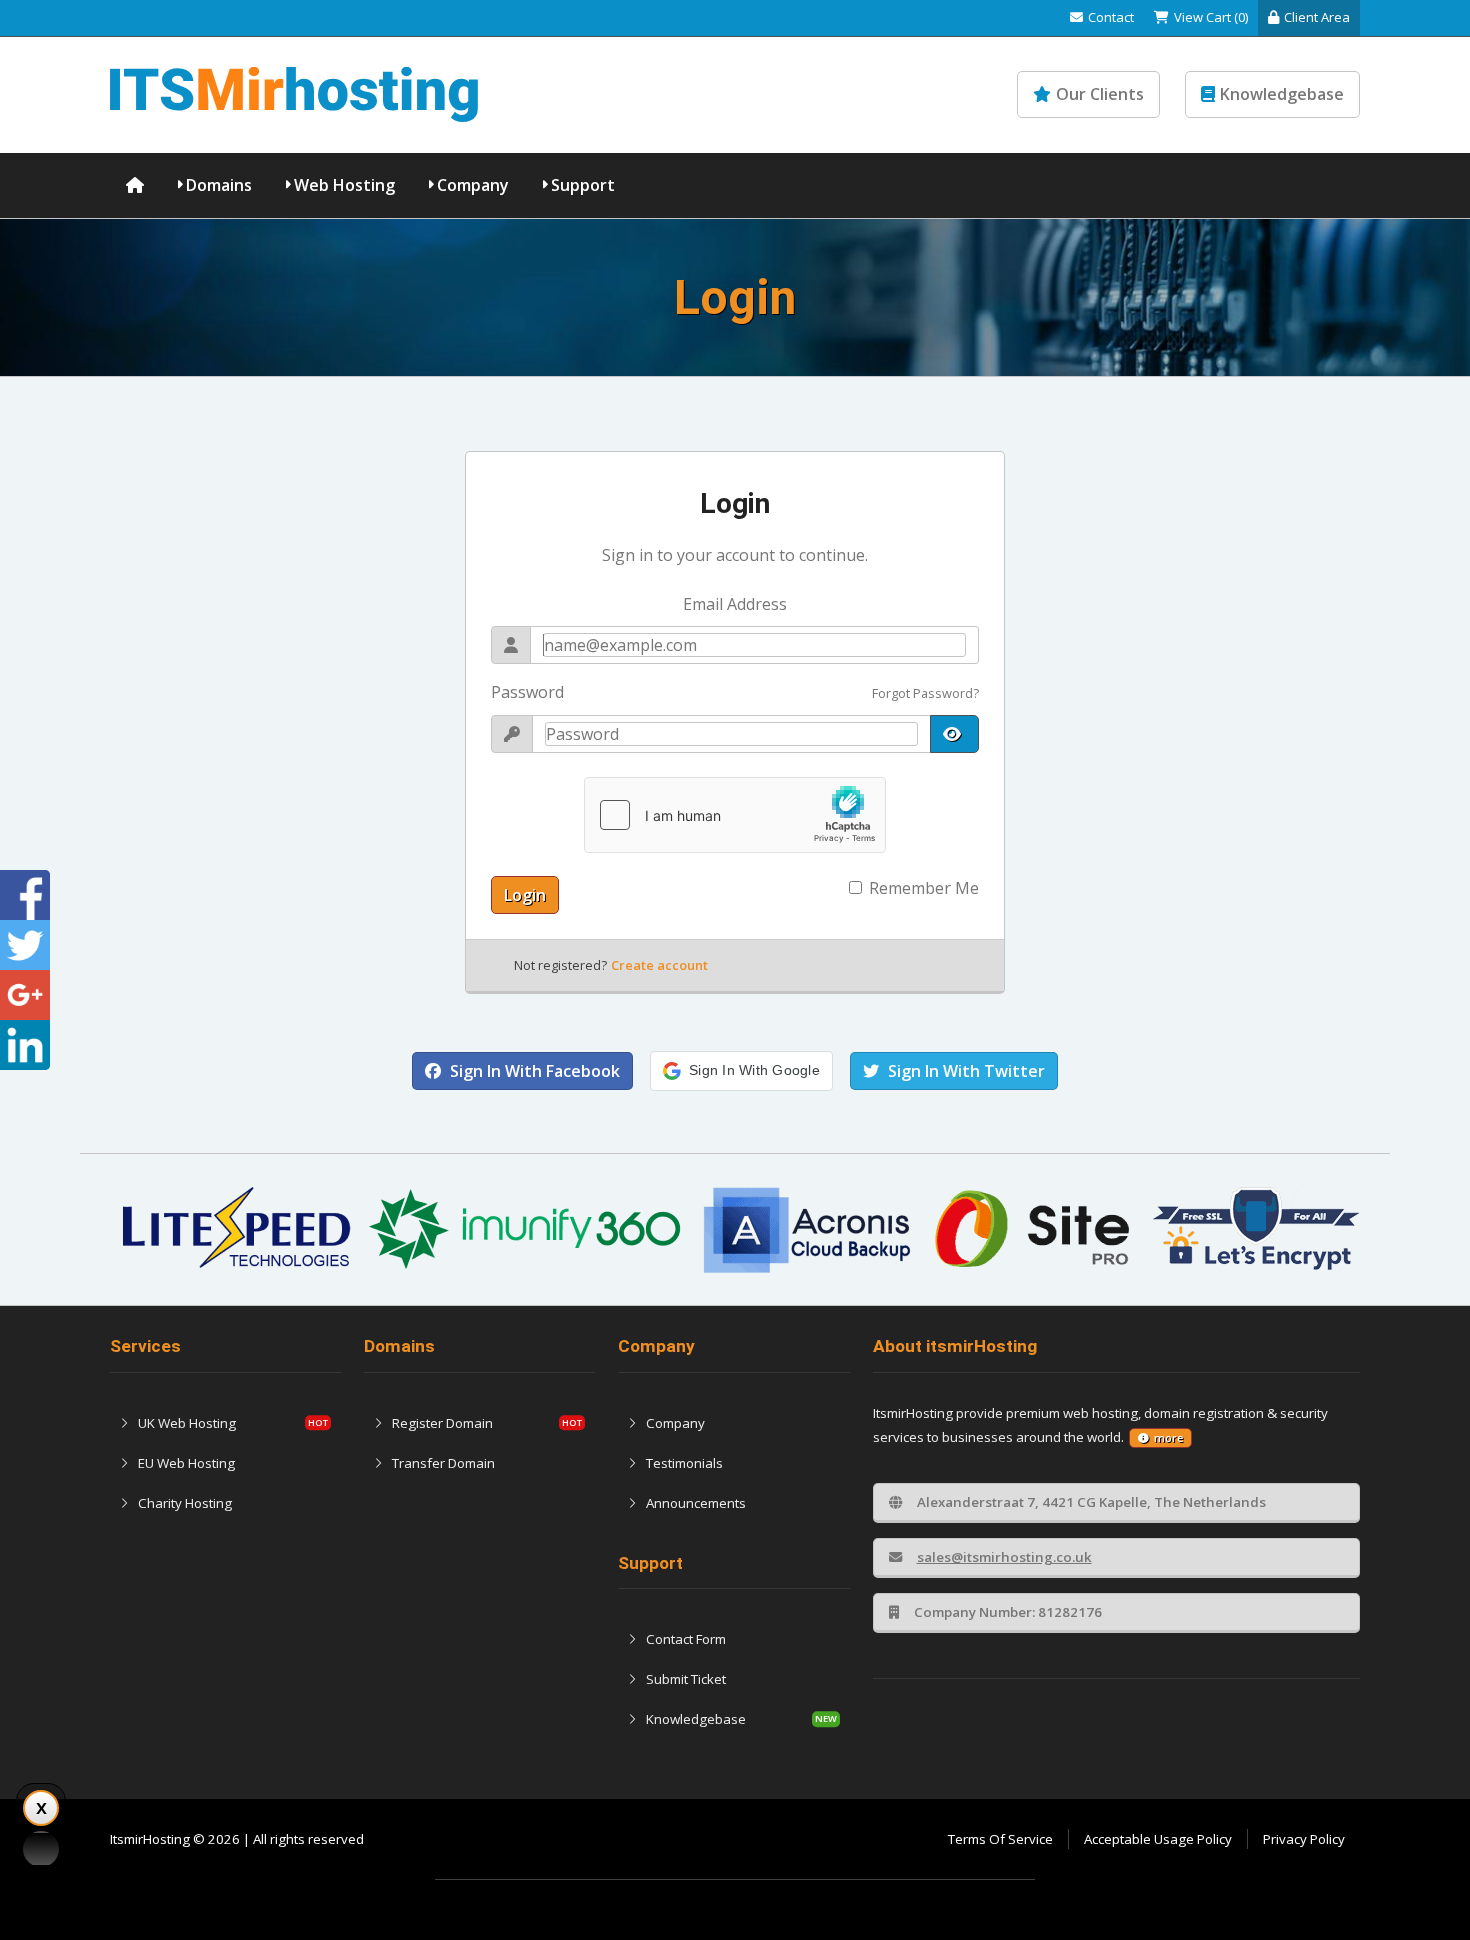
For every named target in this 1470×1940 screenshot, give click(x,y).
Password (527, 692)
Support (583, 185)
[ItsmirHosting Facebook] (25, 895)
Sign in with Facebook (533, 1071)
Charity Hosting (185, 1503)
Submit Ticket (686, 1679)
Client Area (1317, 17)
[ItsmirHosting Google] (25, 995)
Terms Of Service (1000, 1839)
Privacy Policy (1304, 1839)
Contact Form (686, 1639)
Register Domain (442, 1423)
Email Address (735, 604)
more (1168, 1438)
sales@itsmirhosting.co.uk (1004, 1557)
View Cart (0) (1211, 17)
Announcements (696, 1503)
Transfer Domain (443, 1463)
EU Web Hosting (186, 1463)
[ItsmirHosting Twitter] (25, 945)
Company (473, 185)
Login (525, 895)
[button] (741, 1071)
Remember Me (924, 888)
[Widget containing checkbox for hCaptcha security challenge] (735, 815)
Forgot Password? (925, 693)
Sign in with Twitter (964, 1071)
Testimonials (684, 1463)
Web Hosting (344, 185)
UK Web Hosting (187, 1423)
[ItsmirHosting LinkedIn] (25, 1045)
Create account (659, 965)
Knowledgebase (1282, 94)
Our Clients (1100, 94)
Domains (219, 185)
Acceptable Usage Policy (1158, 1839)
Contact (1111, 17)
